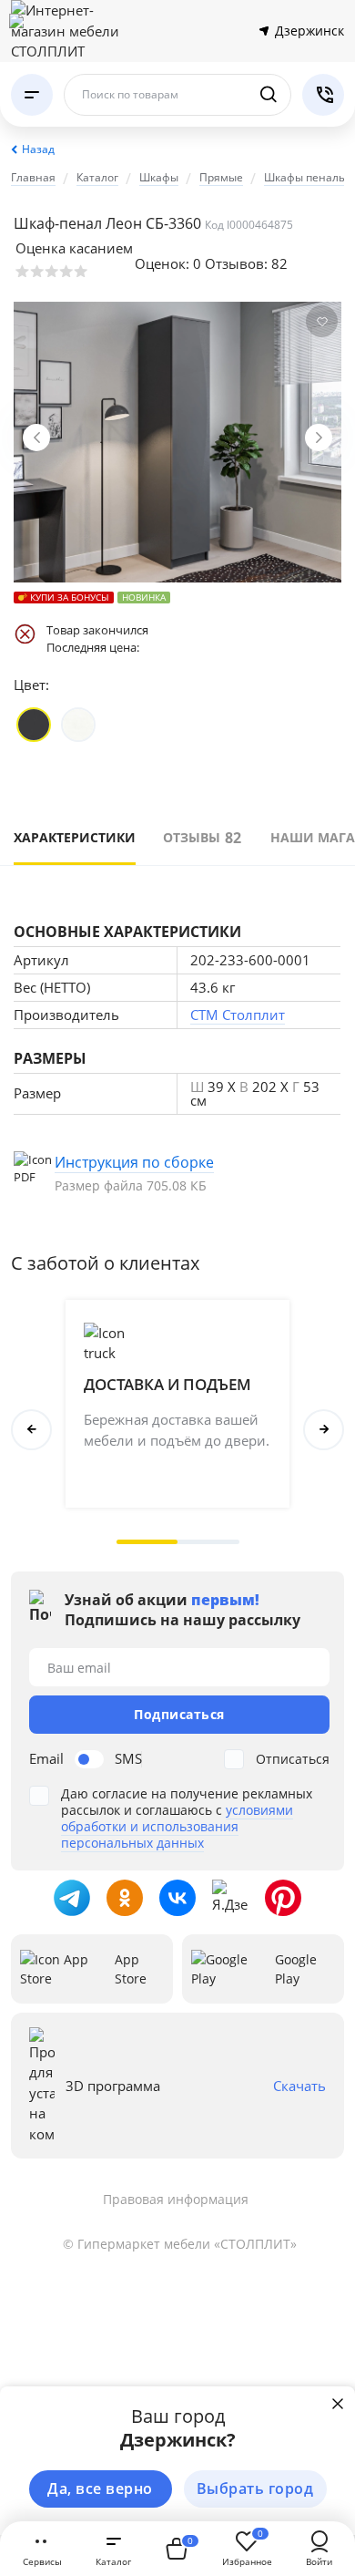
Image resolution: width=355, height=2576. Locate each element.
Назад (38, 149)
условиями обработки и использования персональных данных (177, 1826)
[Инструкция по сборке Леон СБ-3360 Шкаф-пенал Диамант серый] (177, 1173)
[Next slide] (319, 438)
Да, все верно (100, 2488)
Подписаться (179, 1714)
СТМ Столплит (238, 1015)
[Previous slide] (36, 438)
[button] (147, 1542)
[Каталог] (32, 95)
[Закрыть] (338, 2404)
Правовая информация (176, 2199)
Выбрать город (255, 2488)
